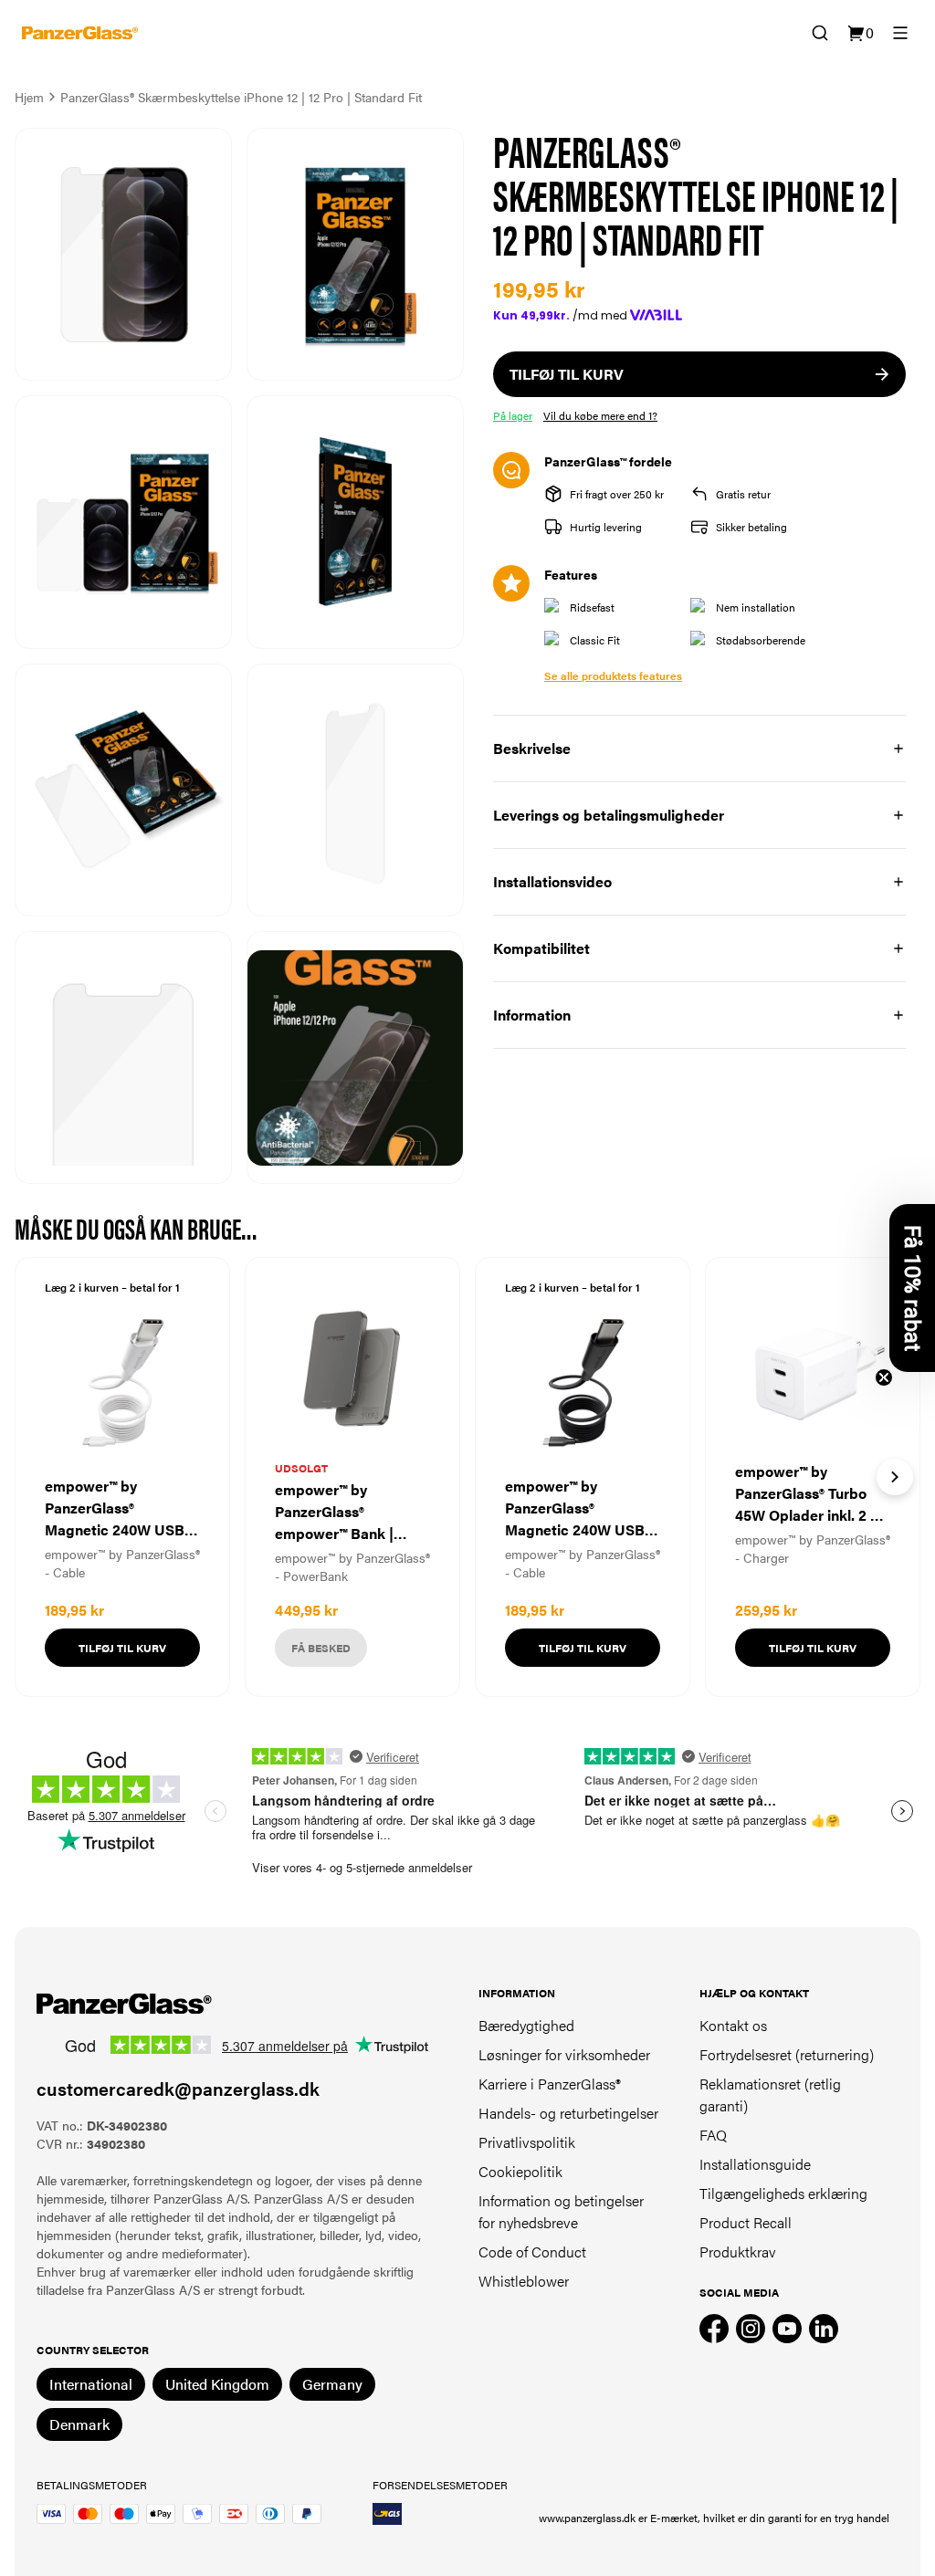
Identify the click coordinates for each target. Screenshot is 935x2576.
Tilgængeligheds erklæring (783, 2193)
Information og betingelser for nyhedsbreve (561, 2211)
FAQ (713, 2135)
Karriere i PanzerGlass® (550, 2084)
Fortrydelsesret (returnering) (787, 2054)
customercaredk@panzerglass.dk (178, 2088)
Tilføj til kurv (122, 1648)
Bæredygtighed (526, 2025)
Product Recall (746, 2222)
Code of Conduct (532, 2251)
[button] (912, 1288)
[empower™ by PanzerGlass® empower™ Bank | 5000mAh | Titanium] (352, 1477)
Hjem (29, 97)
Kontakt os (733, 2025)
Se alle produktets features (613, 675)
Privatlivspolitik (527, 2142)
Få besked (321, 1648)
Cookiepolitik (520, 2171)
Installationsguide (755, 2164)
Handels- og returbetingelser (568, 2113)
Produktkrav (738, 2251)
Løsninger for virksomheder (564, 2054)
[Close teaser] (884, 1377)
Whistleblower (524, 2281)
